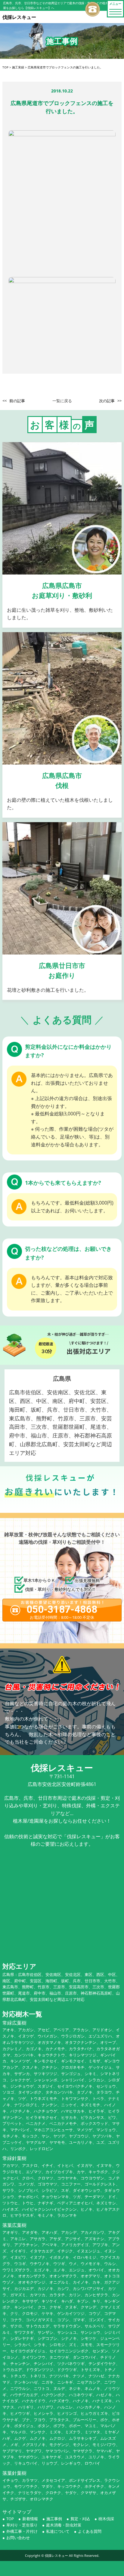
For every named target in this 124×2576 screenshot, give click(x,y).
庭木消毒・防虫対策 (64, 2525)
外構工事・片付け (22, 2531)
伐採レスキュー (56, 2555)
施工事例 (54, 2519)
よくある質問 (90, 2531)
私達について (58, 2531)
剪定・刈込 (80, 2519)
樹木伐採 (106, 2519)
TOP (10, 2519)
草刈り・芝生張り (22, 2525)
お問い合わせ (18, 2538)
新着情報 (30, 2519)
